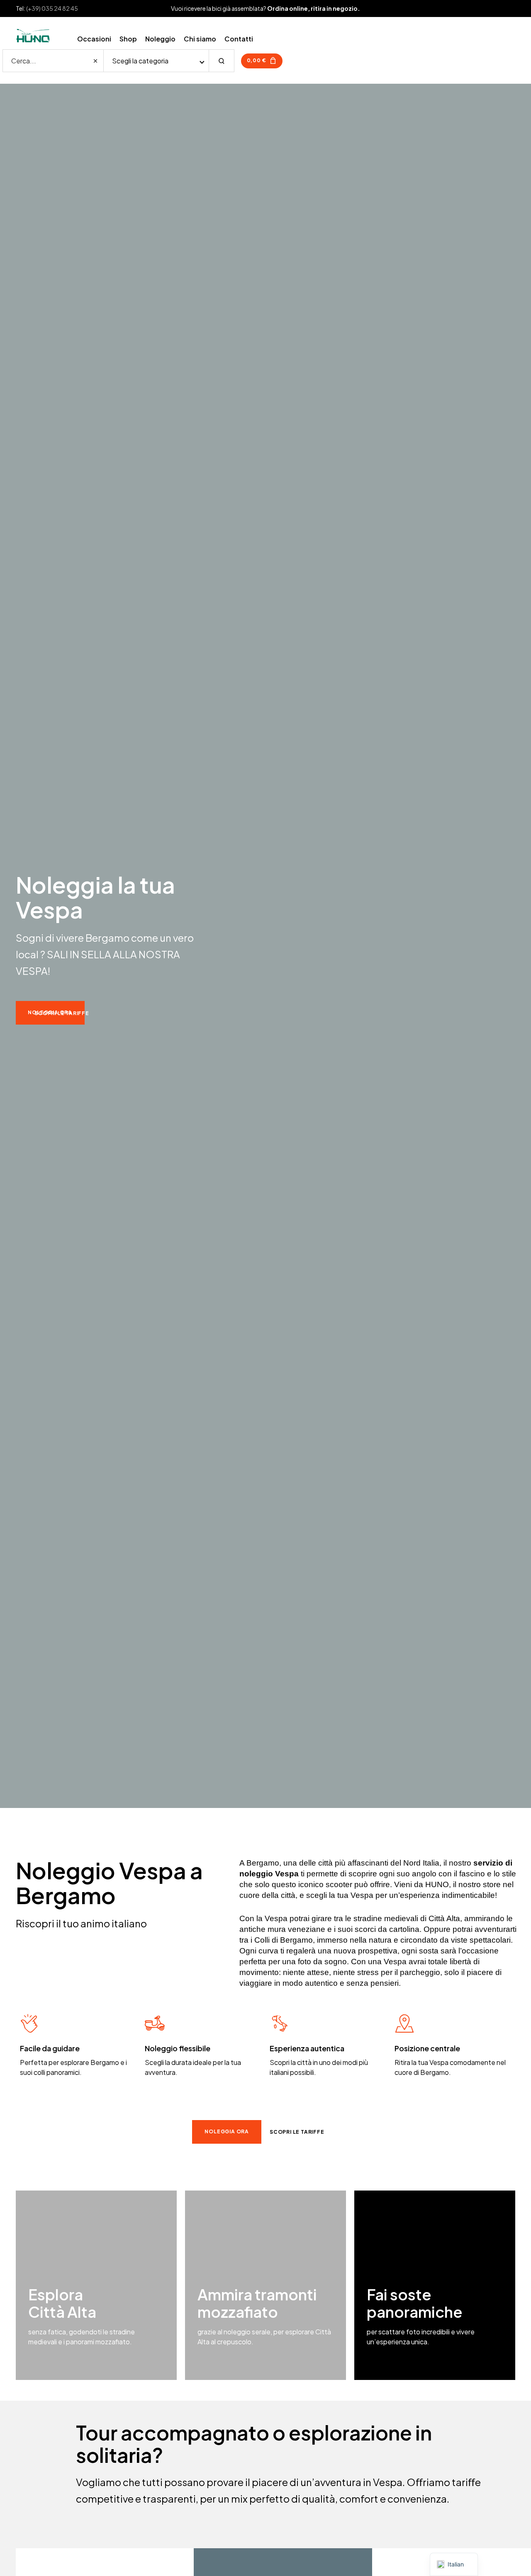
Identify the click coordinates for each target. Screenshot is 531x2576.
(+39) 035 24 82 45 (52, 8)
